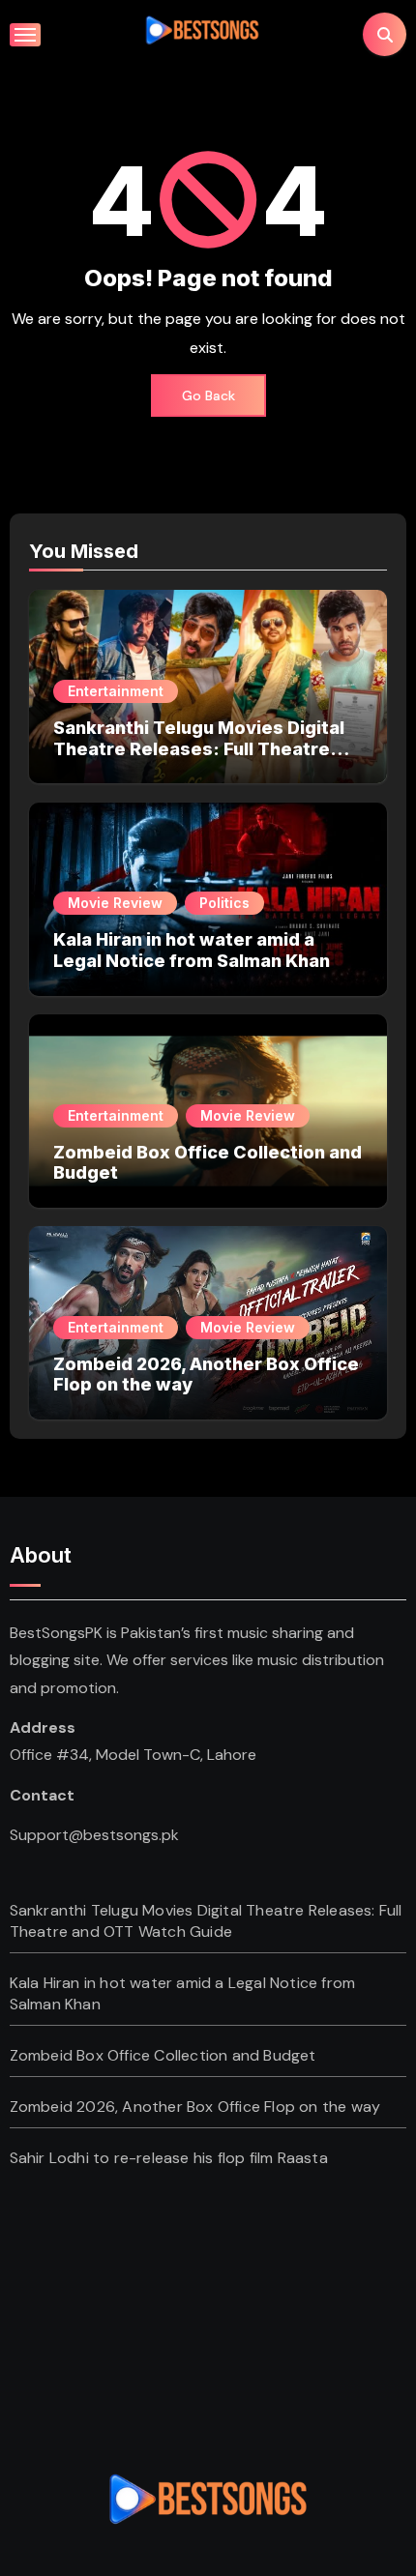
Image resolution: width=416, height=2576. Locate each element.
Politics (224, 903)
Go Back (208, 395)
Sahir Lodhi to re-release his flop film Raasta (169, 2158)
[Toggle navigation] (25, 35)
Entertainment (116, 691)
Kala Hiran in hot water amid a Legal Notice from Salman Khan (192, 950)
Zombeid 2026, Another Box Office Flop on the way (195, 2107)
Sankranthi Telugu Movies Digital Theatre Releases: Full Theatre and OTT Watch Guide (199, 748)
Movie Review (115, 903)
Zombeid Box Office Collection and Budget (163, 2055)
